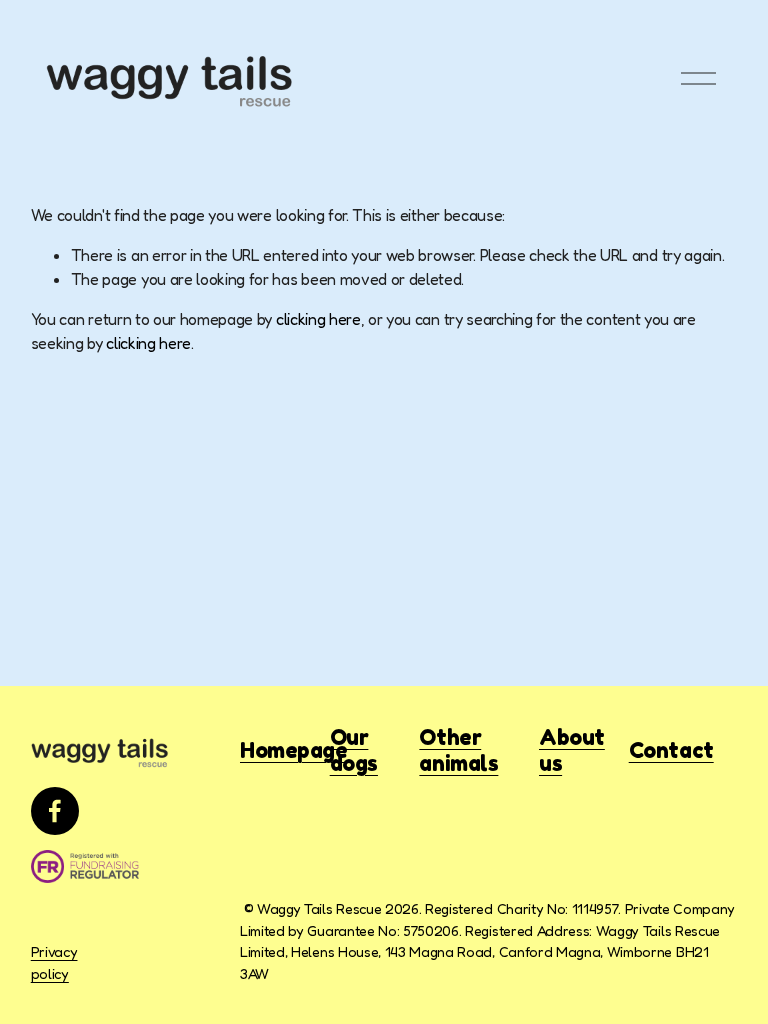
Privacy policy (54, 962)
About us (572, 750)
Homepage (294, 750)
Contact (671, 750)
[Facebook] (55, 811)
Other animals (458, 750)
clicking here (318, 319)
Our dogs (354, 750)
